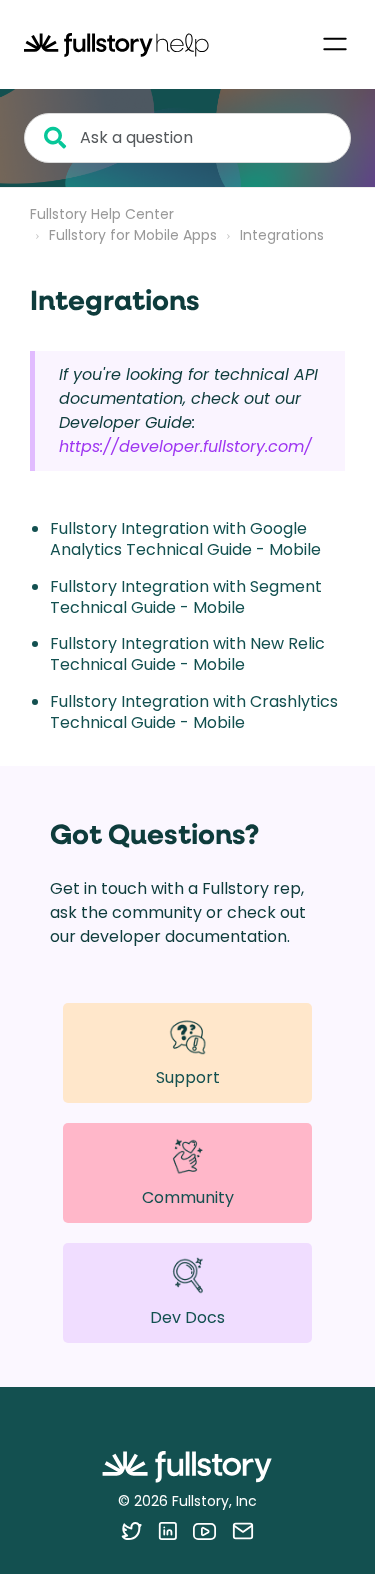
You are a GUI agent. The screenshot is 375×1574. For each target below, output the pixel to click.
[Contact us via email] (243, 1531)
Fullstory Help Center (102, 214)
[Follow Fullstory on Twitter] (131, 1531)
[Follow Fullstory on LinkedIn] (167, 1531)
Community (188, 1197)
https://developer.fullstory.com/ (185, 446)
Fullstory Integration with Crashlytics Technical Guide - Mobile (194, 712)
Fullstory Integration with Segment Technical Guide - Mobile (186, 597)
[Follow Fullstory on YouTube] (204, 1531)
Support (188, 1077)
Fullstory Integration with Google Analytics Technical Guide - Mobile (185, 539)
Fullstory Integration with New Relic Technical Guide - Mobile (187, 654)
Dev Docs (187, 1317)
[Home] (116, 44)
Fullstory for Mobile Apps (133, 235)
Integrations (282, 235)
